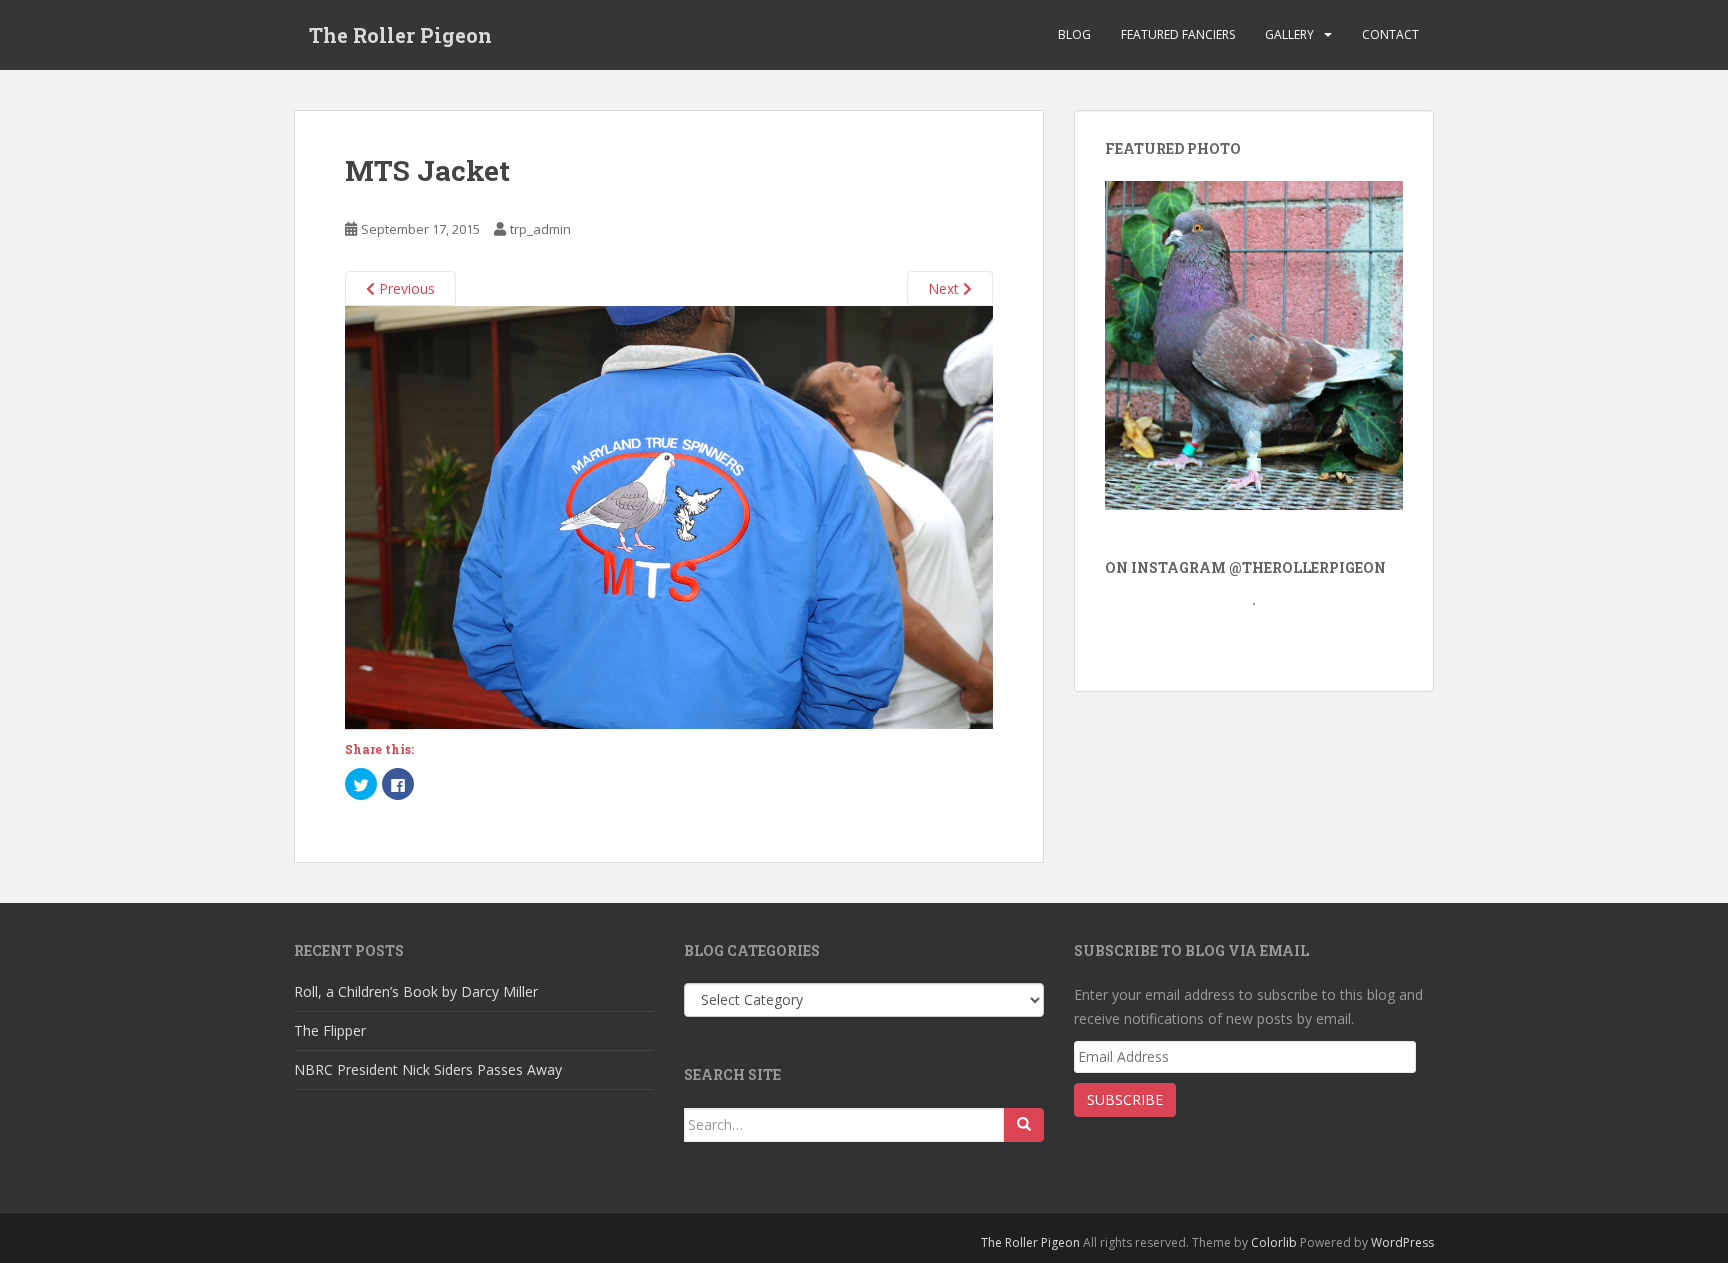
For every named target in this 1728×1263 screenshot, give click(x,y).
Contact (1390, 34)
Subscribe (1125, 1099)
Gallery (1289, 34)
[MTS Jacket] (669, 515)
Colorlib (1274, 1242)
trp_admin (540, 229)
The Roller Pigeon (400, 35)
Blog (1074, 34)
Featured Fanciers (1178, 34)
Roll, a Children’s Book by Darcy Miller (416, 991)
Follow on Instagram (1259, 638)
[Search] (1024, 1125)
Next (945, 288)
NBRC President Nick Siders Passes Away (428, 1069)
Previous (405, 288)
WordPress (1402, 1242)
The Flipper (330, 1030)
